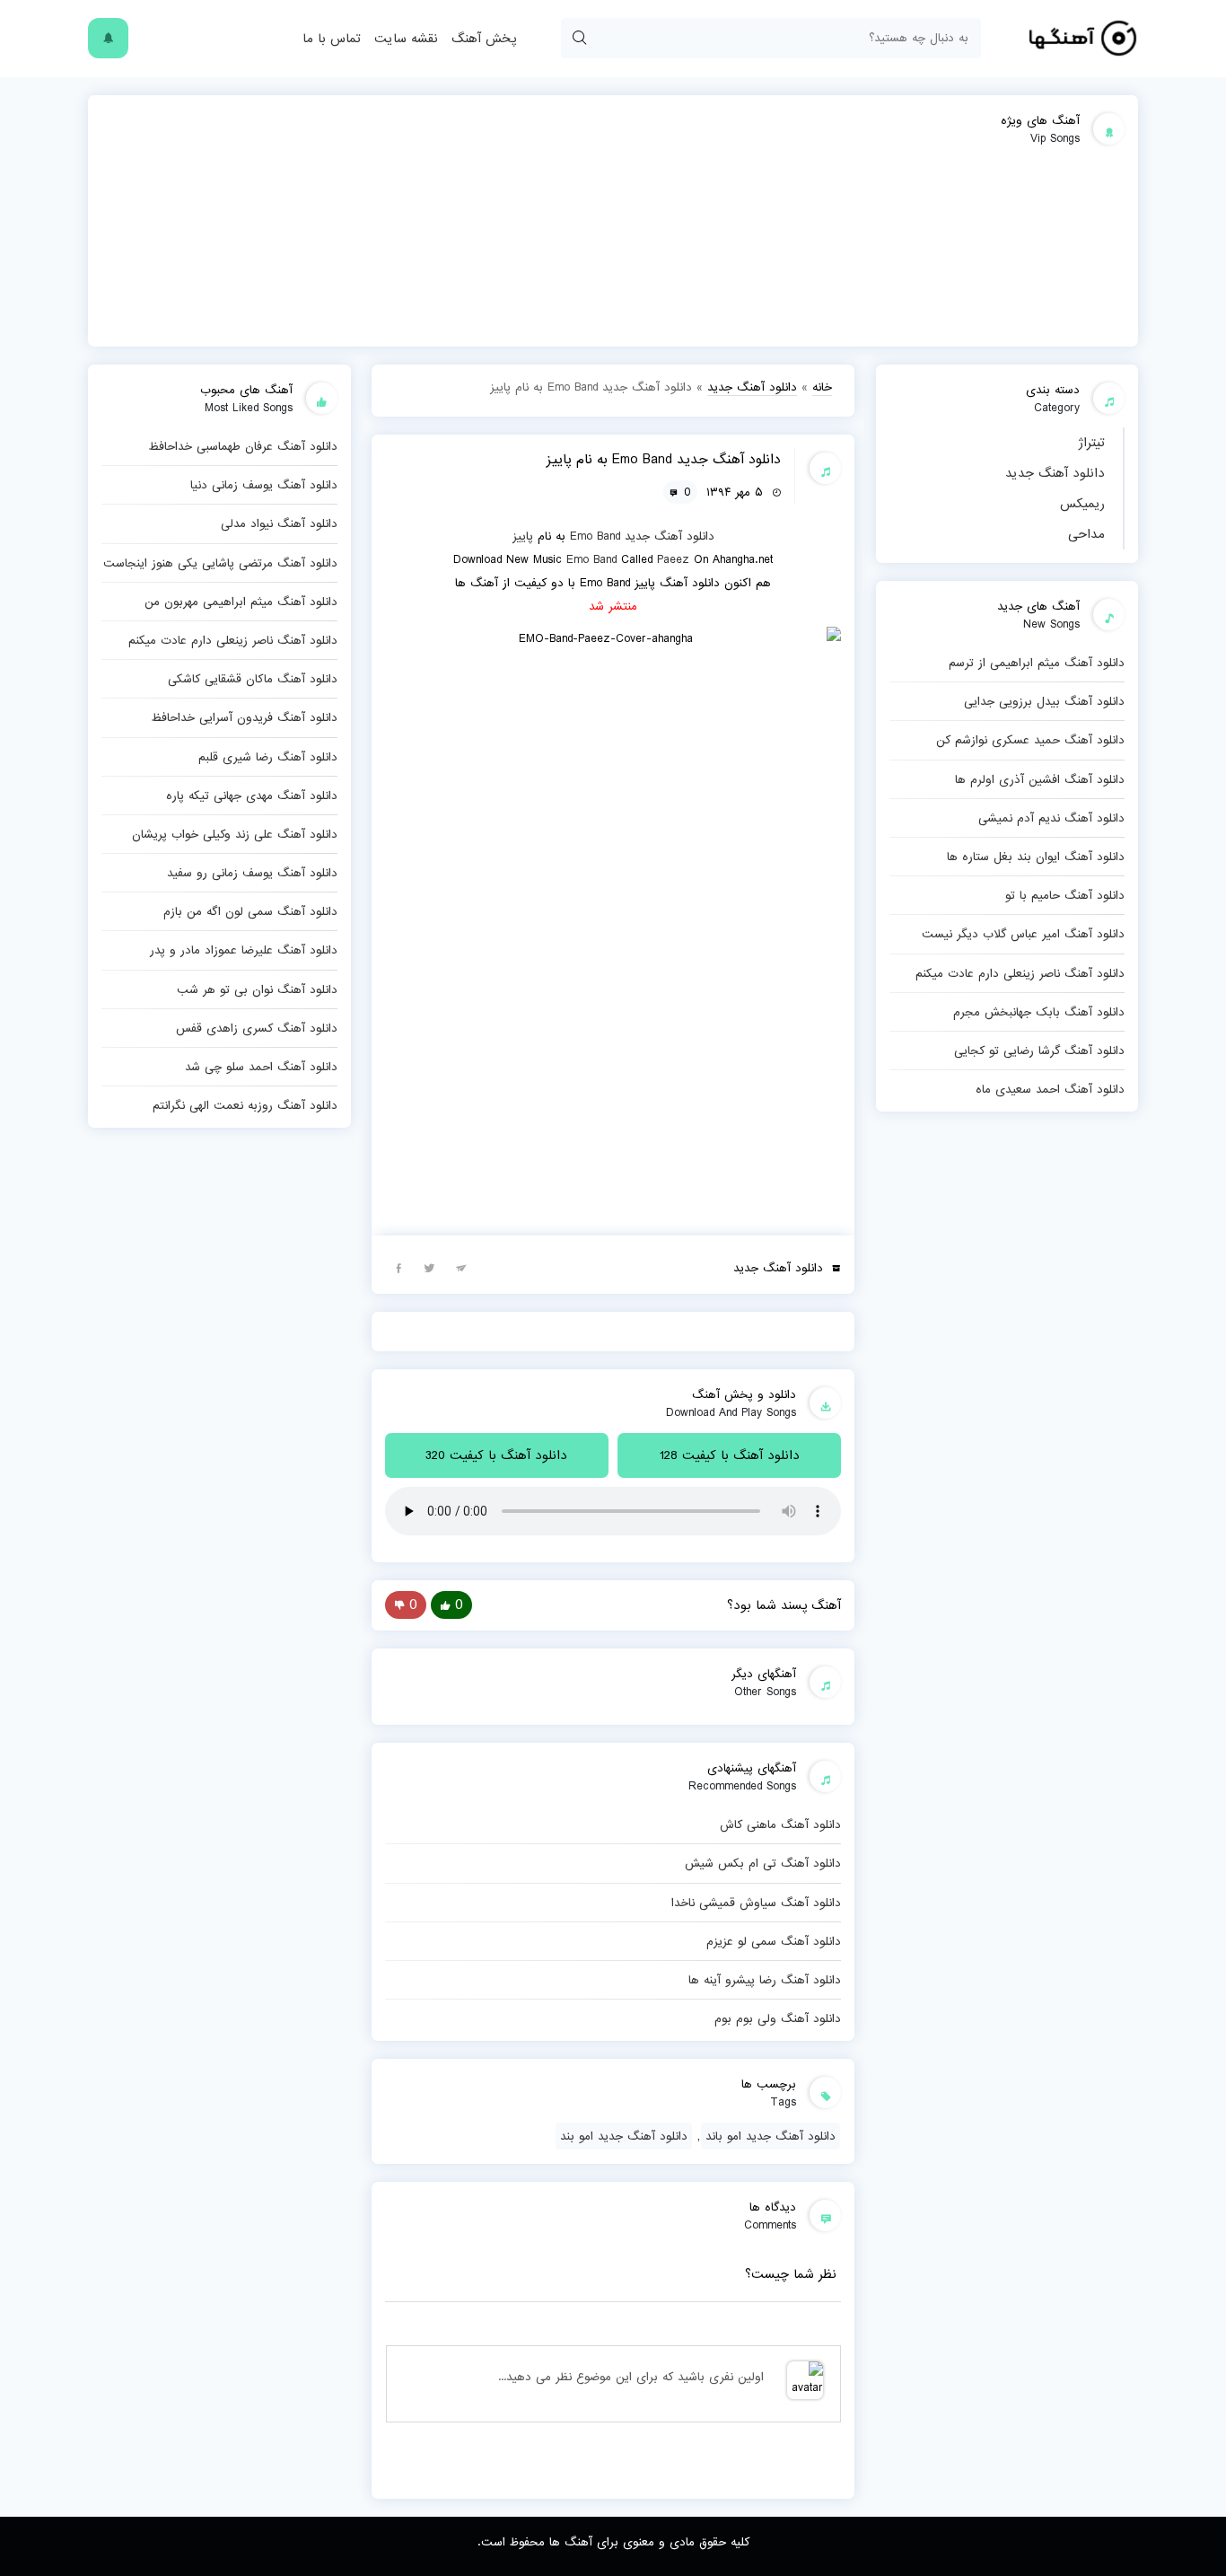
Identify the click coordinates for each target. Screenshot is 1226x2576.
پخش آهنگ (484, 39)
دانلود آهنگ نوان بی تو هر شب (257, 989)
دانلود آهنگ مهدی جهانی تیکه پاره (252, 796)
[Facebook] (398, 1267)
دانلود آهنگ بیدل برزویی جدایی (1044, 701)
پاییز (523, 536)
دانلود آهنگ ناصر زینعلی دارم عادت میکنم (1020, 973)
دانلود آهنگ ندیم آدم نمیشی (1051, 818)
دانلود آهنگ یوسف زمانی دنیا (264, 485)
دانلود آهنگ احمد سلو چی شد (261, 1067)
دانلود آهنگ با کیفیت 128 (730, 1455)
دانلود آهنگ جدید (1055, 473)
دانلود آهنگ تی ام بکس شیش (763, 1863)
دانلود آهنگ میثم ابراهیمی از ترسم (1037, 663)
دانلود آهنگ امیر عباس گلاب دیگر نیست (1023, 934)
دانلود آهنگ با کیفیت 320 (496, 1455)
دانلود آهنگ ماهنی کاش (780, 1824)
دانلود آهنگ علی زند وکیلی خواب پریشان (235, 834)
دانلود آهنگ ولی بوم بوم (778, 2018)
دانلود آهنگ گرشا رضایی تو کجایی (1039, 1051)
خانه (822, 387)
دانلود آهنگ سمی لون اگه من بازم (250, 911)
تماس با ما (332, 39)
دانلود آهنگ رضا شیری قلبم (268, 757)
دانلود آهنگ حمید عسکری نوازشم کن (1030, 740)
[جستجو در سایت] (579, 38)
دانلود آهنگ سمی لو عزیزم (774, 1941)
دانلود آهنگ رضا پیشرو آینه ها (765, 1980)
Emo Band (595, 536)
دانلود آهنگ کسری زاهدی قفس (257, 1028)
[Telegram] (461, 1267)
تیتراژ (1091, 443)
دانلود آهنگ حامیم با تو (1065, 895)
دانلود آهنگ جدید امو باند (771, 2136)
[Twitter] (430, 1267)
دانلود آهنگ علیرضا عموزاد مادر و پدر (244, 950)
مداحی (1086, 534)
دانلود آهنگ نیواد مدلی (279, 523)
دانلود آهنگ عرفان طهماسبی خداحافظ (243, 446)
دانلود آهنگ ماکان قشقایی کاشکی (253, 679)
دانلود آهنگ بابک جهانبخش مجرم (1039, 1012)
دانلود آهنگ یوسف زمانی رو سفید (252, 873)
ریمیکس (1082, 504)
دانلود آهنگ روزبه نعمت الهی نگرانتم (245, 1105)
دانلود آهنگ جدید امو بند (624, 2136)
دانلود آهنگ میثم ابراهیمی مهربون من (241, 602)
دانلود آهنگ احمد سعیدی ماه (1050, 1089)
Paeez (673, 559)
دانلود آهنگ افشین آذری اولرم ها (1040, 779)
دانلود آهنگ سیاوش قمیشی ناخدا (756, 1903)
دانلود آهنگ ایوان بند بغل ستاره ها (1036, 857)
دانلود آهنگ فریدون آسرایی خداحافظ (244, 717)
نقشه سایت (406, 39)
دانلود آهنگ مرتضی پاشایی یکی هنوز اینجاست (220, 563)
